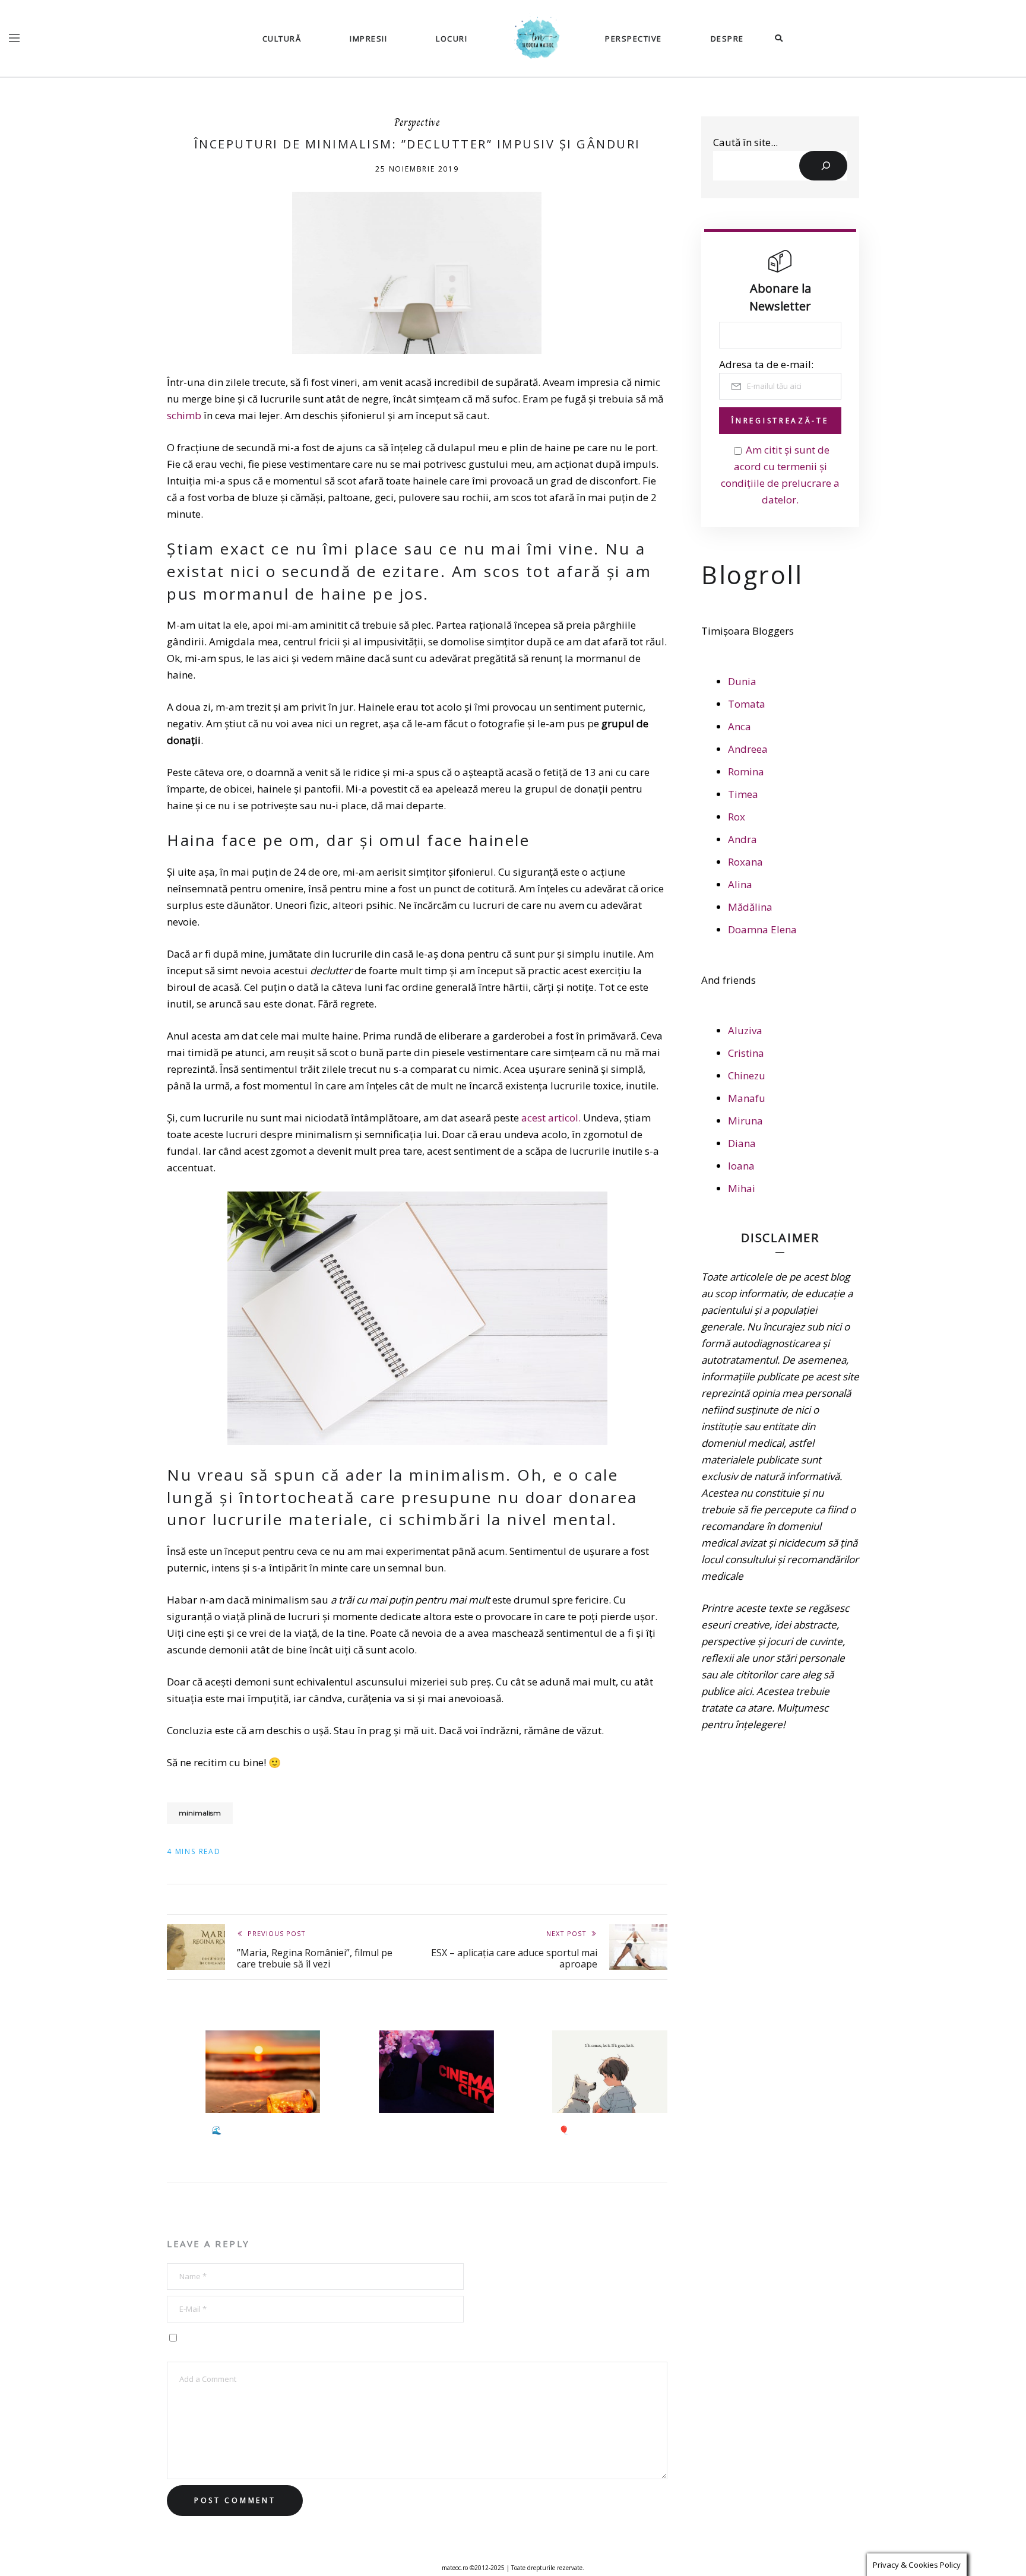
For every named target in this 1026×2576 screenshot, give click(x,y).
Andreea (748, 749)
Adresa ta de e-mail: (766, 364)
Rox (737, 817)
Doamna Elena (762, 929)
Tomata (747, 704)
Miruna (745, 1121)
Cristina (746, 1053)
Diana (742, 1143)
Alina (740, 884)
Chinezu (747, 1075)
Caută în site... (745, 142)
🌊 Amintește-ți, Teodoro (260, 2130)
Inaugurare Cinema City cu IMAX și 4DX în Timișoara (435, 2136)
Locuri (452, 39)
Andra (742, 839)
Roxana (745, 862)
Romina (746, 771)
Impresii (368, 39)
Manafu (747, 1098)
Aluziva (745, 1030)
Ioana (741, 1166)
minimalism (200, 1813)
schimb (185, 415)
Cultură (282, 39)
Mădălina (750, 907)
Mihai (742, 1188)
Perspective (634, 39)
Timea (743, 794)
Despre (727, 39)
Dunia (742, 681)
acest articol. (551, 1118)
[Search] (823, 166)
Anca (740, 726)
